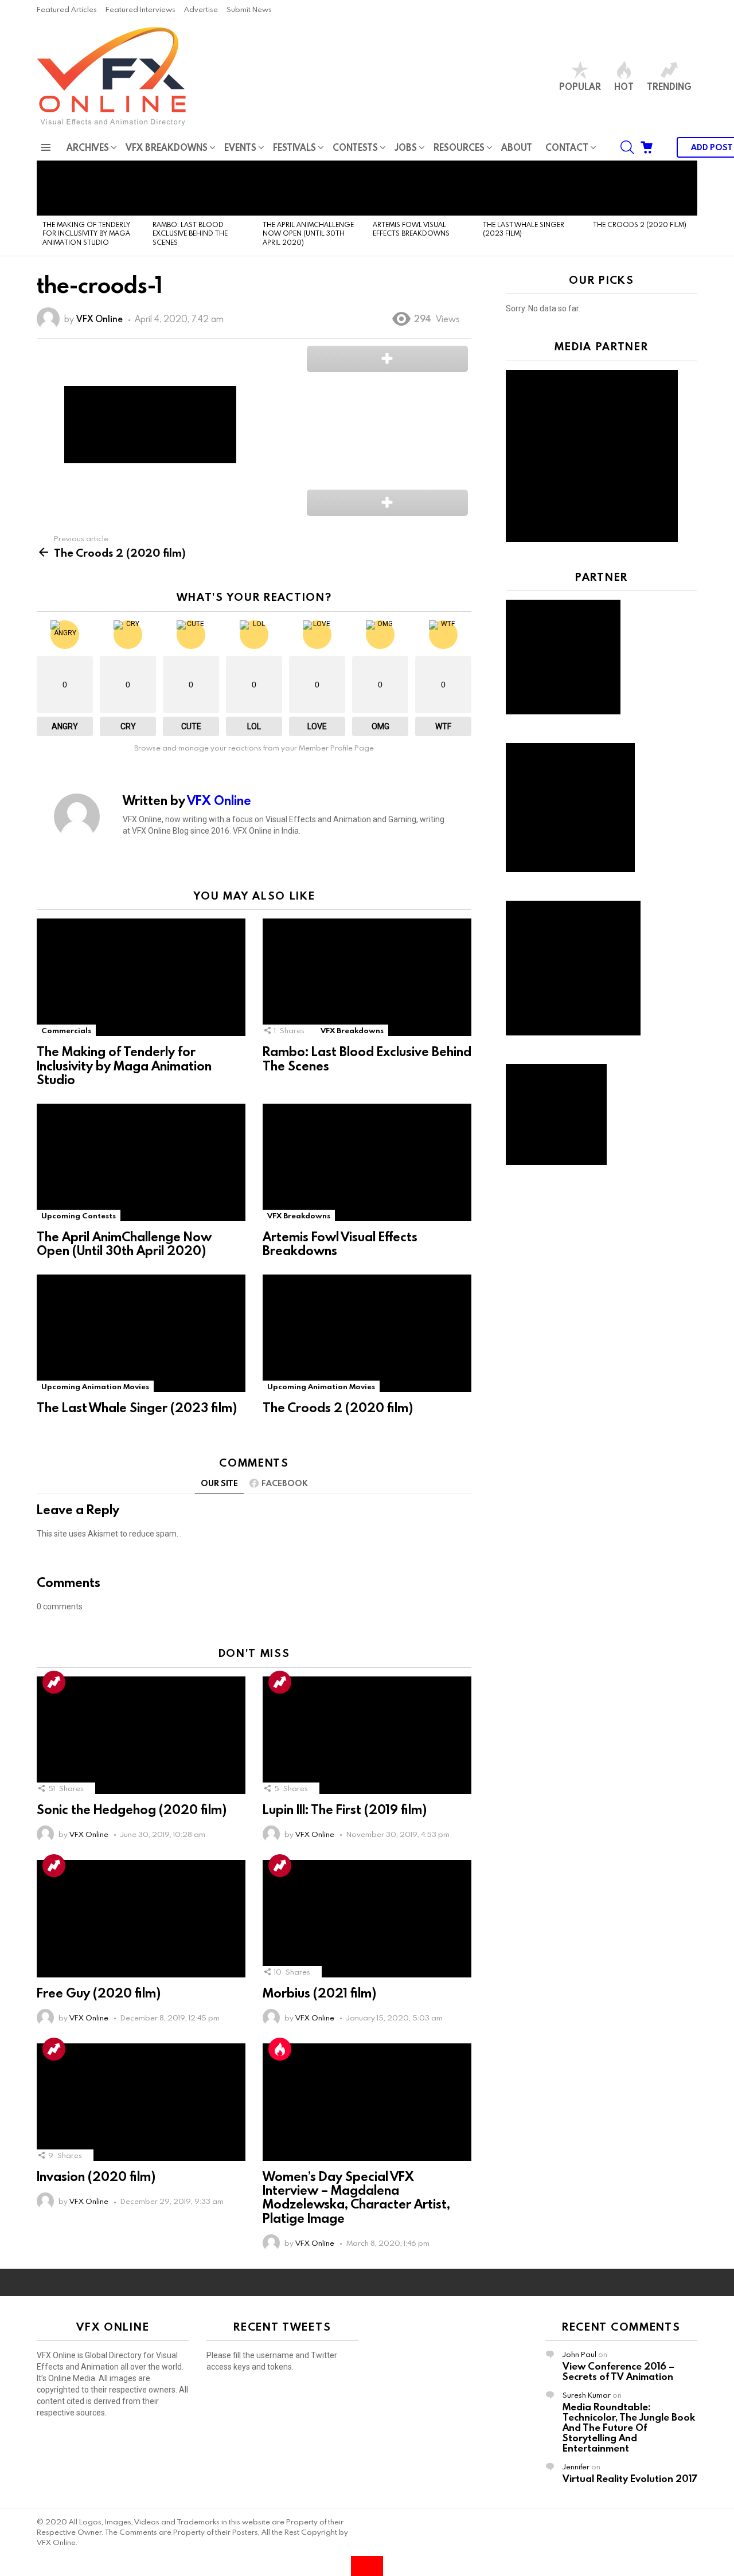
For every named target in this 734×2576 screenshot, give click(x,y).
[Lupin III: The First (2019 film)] (367, 1735)
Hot (624, 86)
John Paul (579, 2354)
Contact (567, 147)
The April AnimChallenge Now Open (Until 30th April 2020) (308, 233)
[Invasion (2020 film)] (141, 2102)
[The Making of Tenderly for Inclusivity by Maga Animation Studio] (92, 188)
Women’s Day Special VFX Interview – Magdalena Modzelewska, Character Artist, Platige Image (356, 2197)
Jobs (406, 147)
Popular (580, 86)
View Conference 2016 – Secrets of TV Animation (618, 2371)
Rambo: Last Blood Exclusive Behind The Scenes (190, 233)
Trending (669, 86)
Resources (459, 147)
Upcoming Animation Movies (95, 1386)
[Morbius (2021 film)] (367, 1919)
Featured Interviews (140, 9)
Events (240, 147)
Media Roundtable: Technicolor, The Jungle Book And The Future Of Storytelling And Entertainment (629, 2427)
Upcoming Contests (79, 1215)
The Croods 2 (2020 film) (640, 224)
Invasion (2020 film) (96, 2176)
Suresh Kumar (587, 2395)
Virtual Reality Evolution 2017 (630, 2478)
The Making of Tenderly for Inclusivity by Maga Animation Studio (86, 233)
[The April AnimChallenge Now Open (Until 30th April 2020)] (312, 188)
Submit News (249, 9)
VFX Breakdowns (167, 147)
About (517, 147)
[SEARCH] (627, 147)
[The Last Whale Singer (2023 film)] (532, 188)
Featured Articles (67, 9)
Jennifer (576, 2466)
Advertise (201, 9)
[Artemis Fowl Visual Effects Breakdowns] (422, 188)
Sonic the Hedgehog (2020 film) (132, 1809)
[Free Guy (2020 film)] (141, 1919)
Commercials (66, 1030)
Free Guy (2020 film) (99, 1993)
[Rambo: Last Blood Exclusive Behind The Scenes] (202, 188)
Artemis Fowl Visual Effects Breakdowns (411, 228)
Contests (355, 147)
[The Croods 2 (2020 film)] (642, 188)
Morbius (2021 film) (319, 1993)
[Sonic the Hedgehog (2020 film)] (141, 1735)
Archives (88, 147)
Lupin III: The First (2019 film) (345, 1809)
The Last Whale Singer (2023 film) (524, 228)
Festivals (294, 147)
